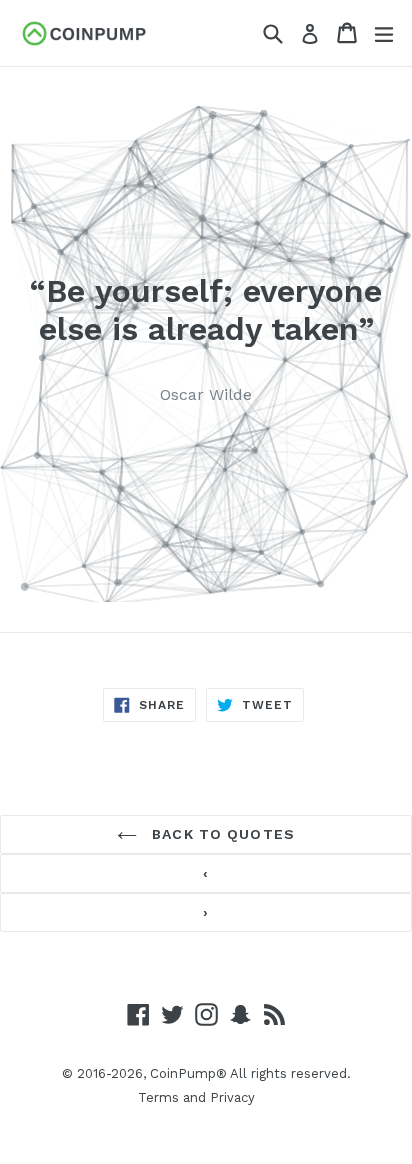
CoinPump (183, 1073)
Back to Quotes (221, 834)
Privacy (232, 1097)
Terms (158, 1097)
